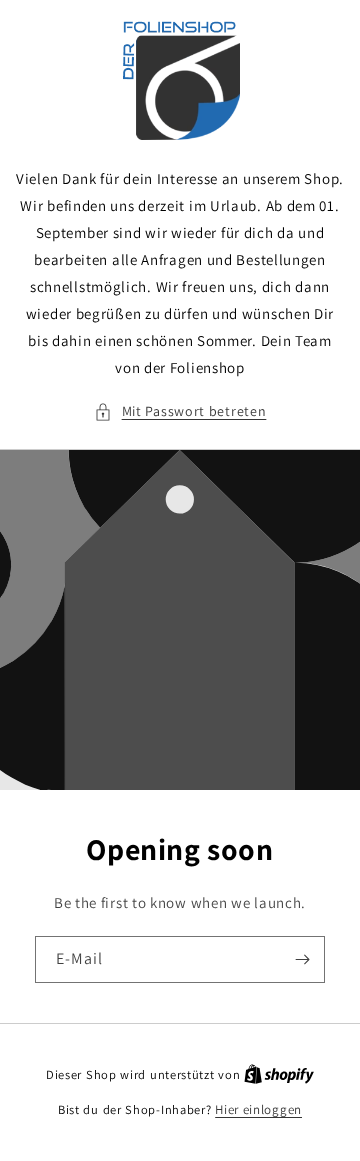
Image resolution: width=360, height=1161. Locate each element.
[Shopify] (279, 1074)
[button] (180, 411)
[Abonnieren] (302, 959)
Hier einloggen (258, 1109)
